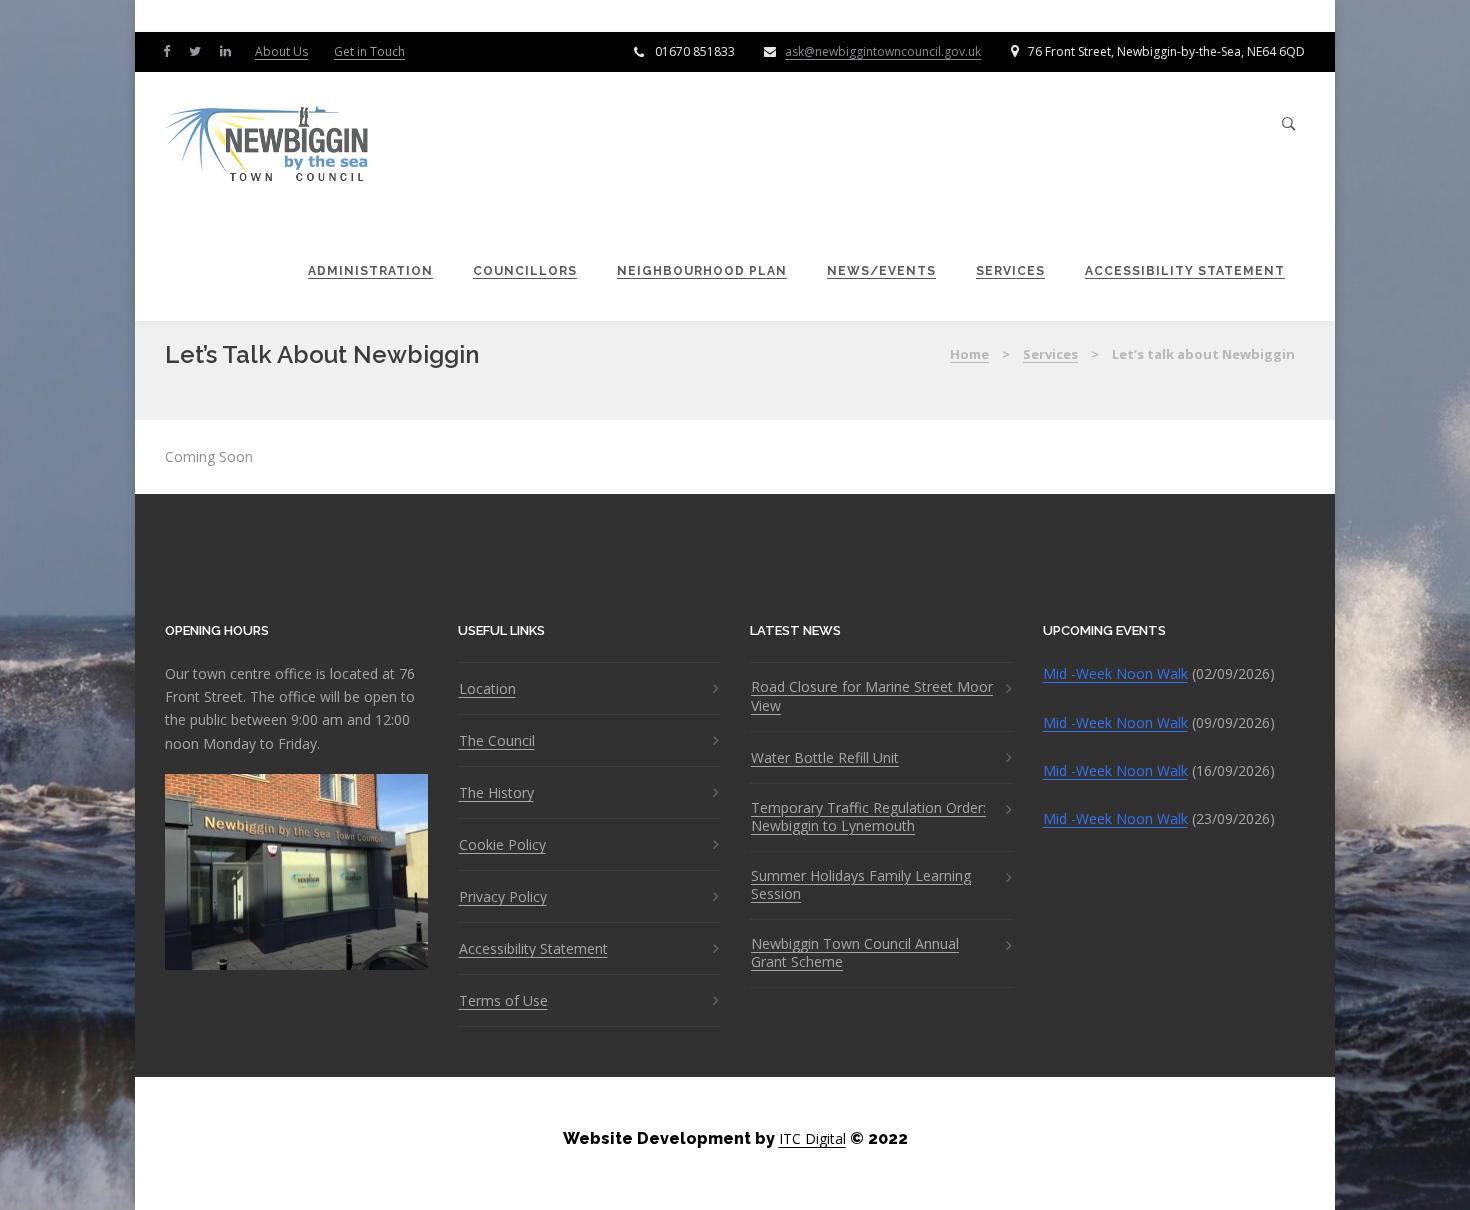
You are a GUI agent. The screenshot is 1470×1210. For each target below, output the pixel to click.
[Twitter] (199, 50)
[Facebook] (171, 50)
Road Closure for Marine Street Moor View (872, 696)
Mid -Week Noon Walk (1115, 673)
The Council (497, 741)
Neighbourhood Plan (702, 271)
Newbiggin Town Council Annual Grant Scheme (855, 953)
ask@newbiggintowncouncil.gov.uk (883, 51)
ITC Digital (812, 1138)
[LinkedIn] (230, 50)
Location (487, 689)
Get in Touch (369, 51)
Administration (370, 271)
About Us (281, 51)
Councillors (525, 271)
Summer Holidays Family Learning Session (861, 885)
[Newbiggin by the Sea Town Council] (268, 145)
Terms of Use (503, 1001)
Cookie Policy (502, 845)
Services (1010, 271)
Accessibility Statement (1185, 271)
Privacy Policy (503, 897)
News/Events (881, 271)
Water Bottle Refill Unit (825, 758)
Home (969, 354)
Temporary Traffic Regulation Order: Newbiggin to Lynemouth (868, 817)
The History (496, 793)
